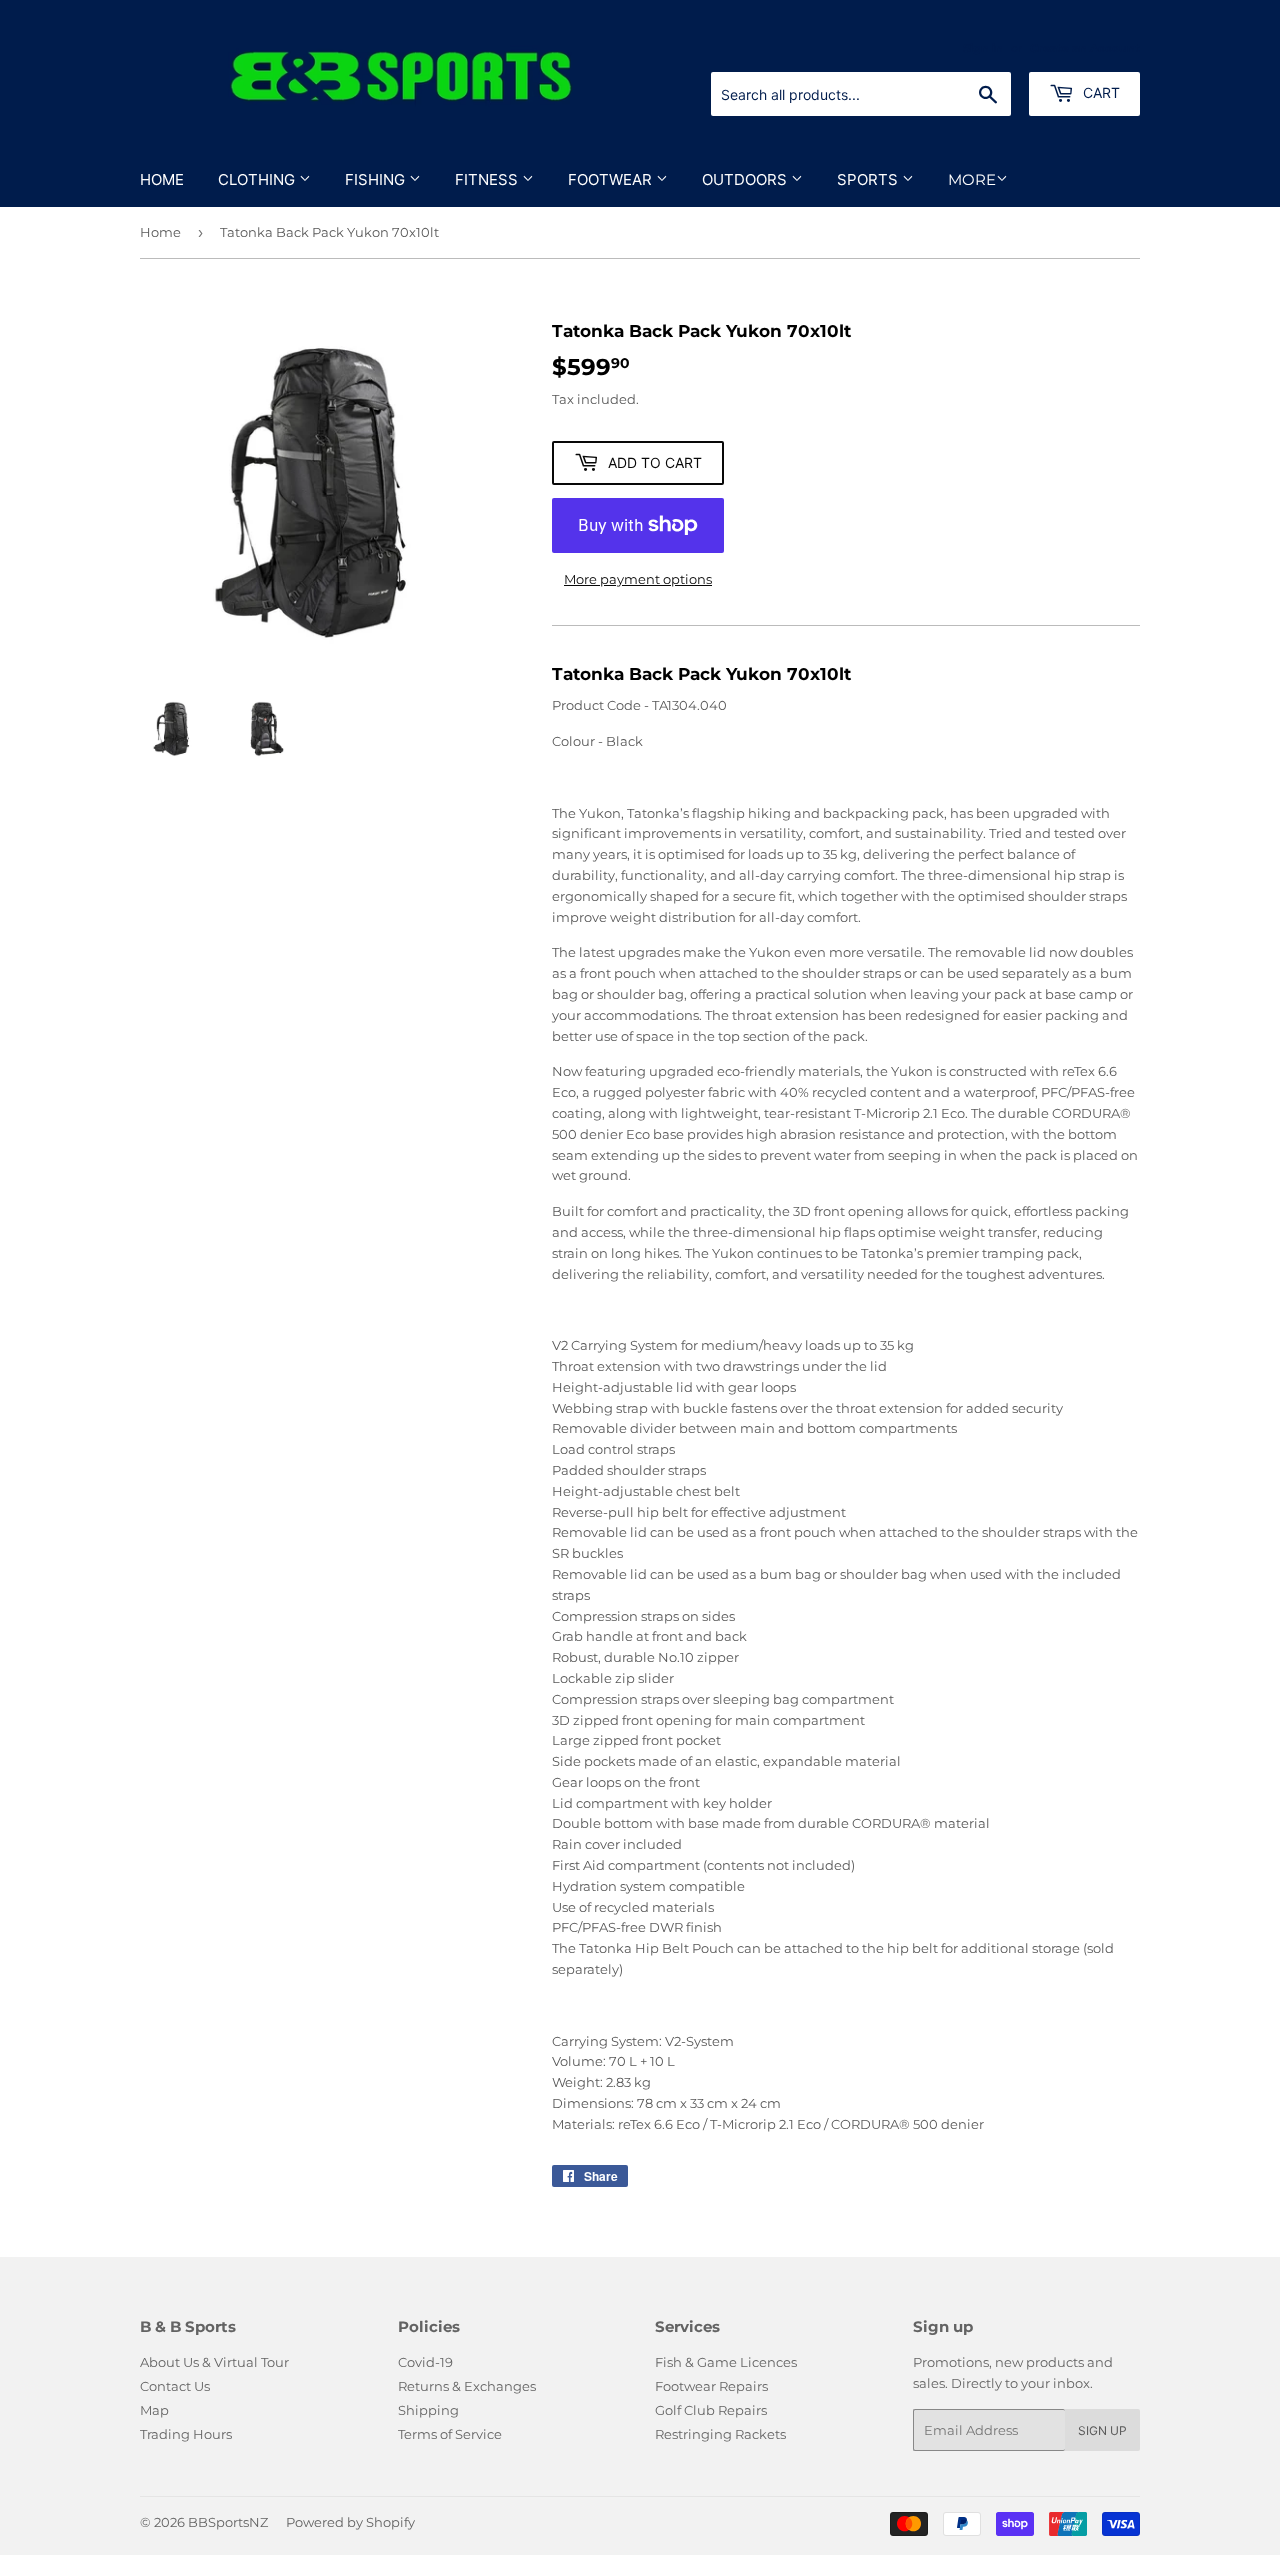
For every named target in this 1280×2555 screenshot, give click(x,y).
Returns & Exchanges (467, 2386)
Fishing (377, 179)
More (972, 179)
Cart (1099, 92)
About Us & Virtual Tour (214, 2362)
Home (162, 179)
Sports (869, 179)
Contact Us (175, 2386)
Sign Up (1102, 2430)
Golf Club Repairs (711, 2410)
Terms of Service (450, 2434)
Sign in (983, 48)
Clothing (258, 179)
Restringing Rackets (720, 2434)
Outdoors (746, 179)
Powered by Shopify (350, 2522)
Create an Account (1085, 48)
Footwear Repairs (711, 2386)
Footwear (612, 179)
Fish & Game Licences (726, 2362)
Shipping (428, 2410)
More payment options (638, 579)
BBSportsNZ (228, 2522)
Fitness (488, 179)
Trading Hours (186, 2434)
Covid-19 (425, 2362)
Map (154, 2410)
